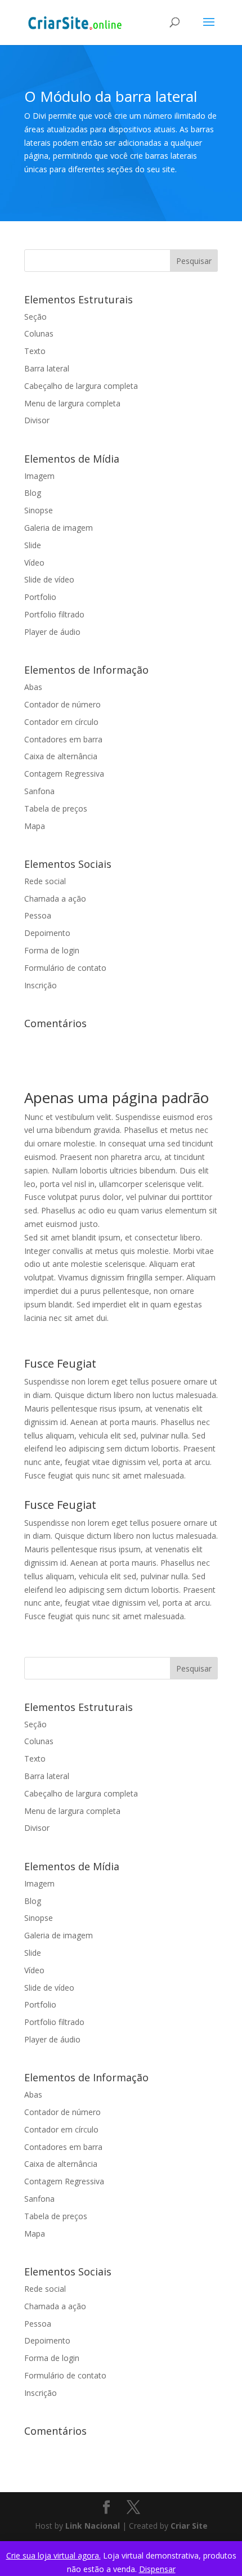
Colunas (39, 333)
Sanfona (39, 791)
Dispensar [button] (157, 2569)
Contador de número (62, 704)
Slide (33, 545)
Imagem (39, 476)
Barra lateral (47, 368)
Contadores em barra (63, 739)
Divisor (37, 420)
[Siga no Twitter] (133, 2508)
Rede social (45, 881)
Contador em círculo (61, 722)
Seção (35, 317)
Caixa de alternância (61, 756)
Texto (35, 351)
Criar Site (189, 2526)
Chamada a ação (55, 899)
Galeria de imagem (59, 528)
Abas (33, 687)
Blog (33, 493)
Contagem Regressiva (64, 774)
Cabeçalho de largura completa (81, 386)
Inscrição (41, 985)
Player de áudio (52, 632)
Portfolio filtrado (54, 614)
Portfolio (40, 597)
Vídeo (34, 563)
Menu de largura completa (72, 403)
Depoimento (47, 933)
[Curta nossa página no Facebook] (106, 2508)
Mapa (35, 826)
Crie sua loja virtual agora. (53, 2555)
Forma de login (52, 950)
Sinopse (39, 510)
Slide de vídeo (49, 579)
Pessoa (38, 915)
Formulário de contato (65, 968)
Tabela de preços (56, 808)
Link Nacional (93, 2526)
